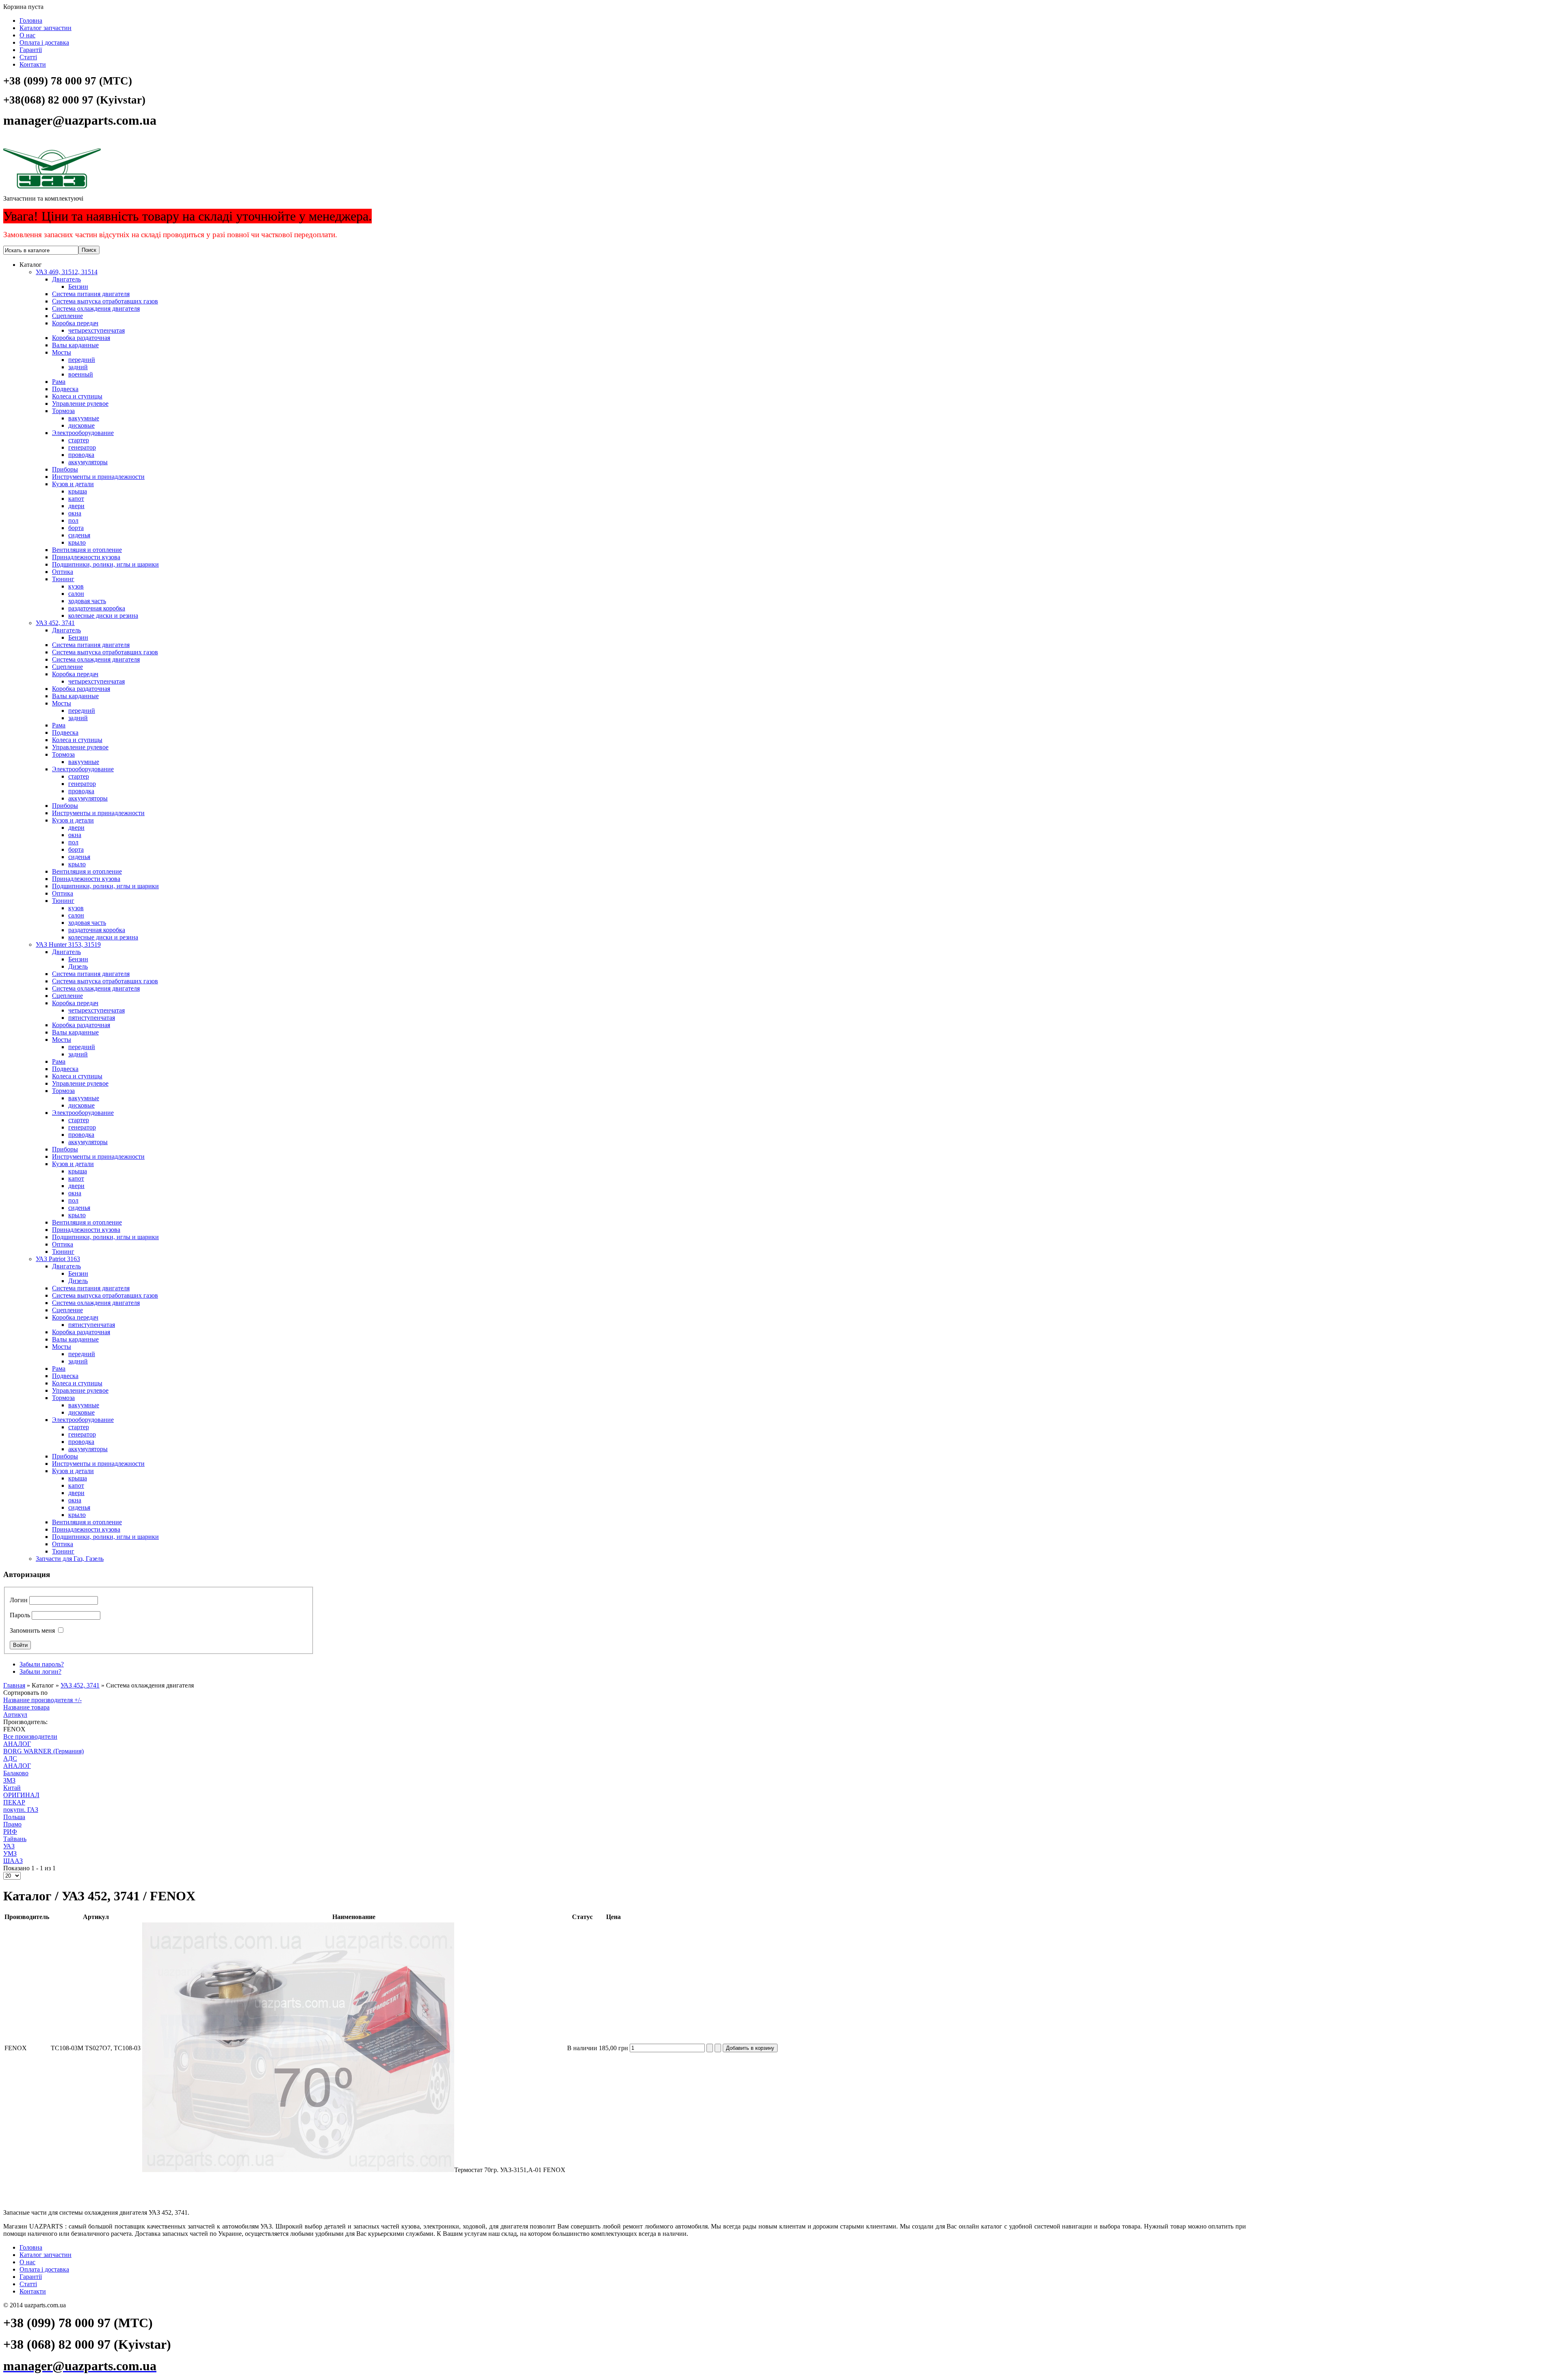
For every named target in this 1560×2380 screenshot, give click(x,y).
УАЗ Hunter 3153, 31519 (68, 944)
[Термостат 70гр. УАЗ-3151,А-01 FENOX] (298, 2170)
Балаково (16, 1773)
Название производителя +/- (42, 1700)
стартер (79, 440)
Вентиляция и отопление (87, 550)
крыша (78, 491)
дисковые (81, 425)
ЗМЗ (9, 1780)
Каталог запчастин (45, 28)
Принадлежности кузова (86, 557)
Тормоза (63, 411)
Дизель (78, 966)
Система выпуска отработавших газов (105, 301)
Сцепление (67, 316)
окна (75, 513)
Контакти (33, 64)
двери (76, 506)
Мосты (62, 352)
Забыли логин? (40, 1671)
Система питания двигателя (91, 294)
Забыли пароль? (42, 1664)
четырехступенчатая (96, 330)
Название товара (26, 1707)
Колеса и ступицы (77, 396)
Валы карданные (75, 345)
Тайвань (15, 1839)
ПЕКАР (14, 1802)
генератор (82, 447)
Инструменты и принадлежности (98, 477)
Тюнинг (63, 579)
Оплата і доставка (44, 42)
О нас (27, 35)
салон (76, 594)
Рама (59, 382)
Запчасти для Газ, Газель (70, 1559)
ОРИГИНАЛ (21, 1795)
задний (78, 367)
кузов (76, 586)
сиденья (79, 535)
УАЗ (9, 1846)
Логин (19, 1600)
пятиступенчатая (92, 1018)
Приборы (65, 469)
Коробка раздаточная (81, 338)
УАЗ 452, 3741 (55, 623)
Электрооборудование (83, 433)
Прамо (12, 1824)
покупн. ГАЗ (21, 1810)
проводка (81, 455)
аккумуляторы (88, 462)
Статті (28, 57)
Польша (14, 1817)
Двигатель (66, 279)
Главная (14, 1685)
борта (76, 528)
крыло (77, 542)
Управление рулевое (80, 404)
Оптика (63, 572)
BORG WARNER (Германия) (43, 1751)
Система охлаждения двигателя (96, 308)
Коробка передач (75, 323)
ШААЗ (13, 1861)
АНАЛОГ (17, 1744)
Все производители (30, 1736)
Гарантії (31, 50)
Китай (12, 1788)
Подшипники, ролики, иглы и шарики (105, 564)
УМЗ (10, 1853)
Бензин (78, 287)
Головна (31, 21)
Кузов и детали (73, 484)
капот (76, 499)
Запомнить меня (32, 1630)
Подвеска (65, 389)
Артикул (15, 1715)
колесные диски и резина (103, 616)
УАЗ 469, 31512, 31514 (67, 272)
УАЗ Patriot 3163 (58, 1259)
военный (81, 374)
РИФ (10, 1832)
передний (82, 360)
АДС (10, 1758)
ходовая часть (87, 601)
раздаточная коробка (97, 608)
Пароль (20, 1615)
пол (73, 520)
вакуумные (84, 418)
